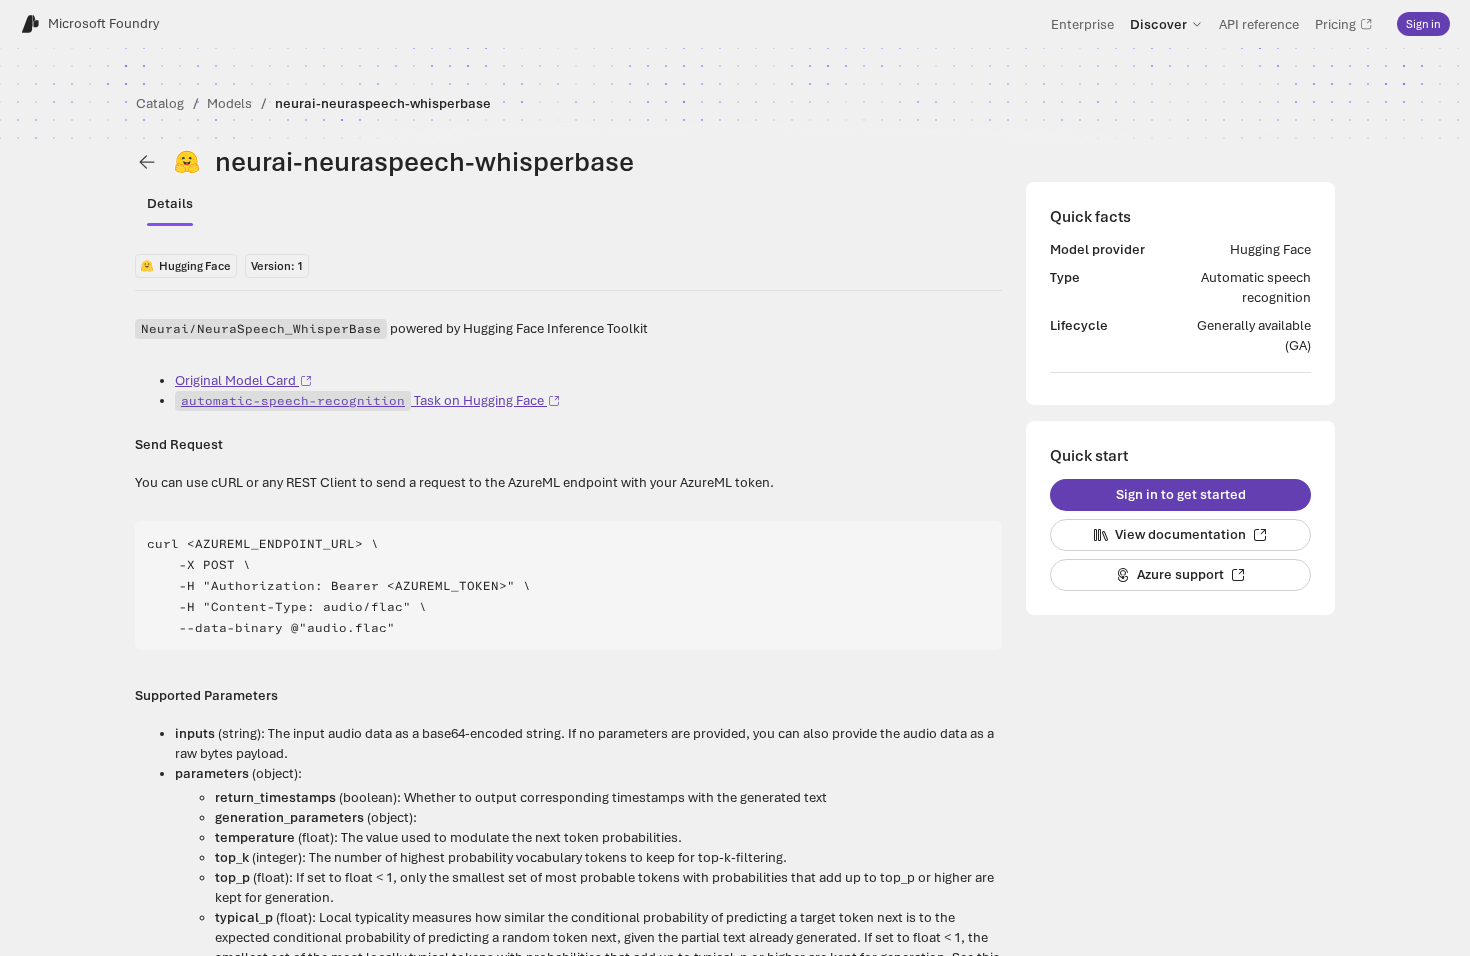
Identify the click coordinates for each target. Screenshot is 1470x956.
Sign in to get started (1181, 494)
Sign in (1423, 24)
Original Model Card (235, 380)
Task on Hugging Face (362, 400)
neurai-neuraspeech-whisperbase (383, 103)
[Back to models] (147, 162)
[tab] (170, 204)
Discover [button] (1158, 24)
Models (229, 103)
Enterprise (1082, 24)
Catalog (160, 103)
